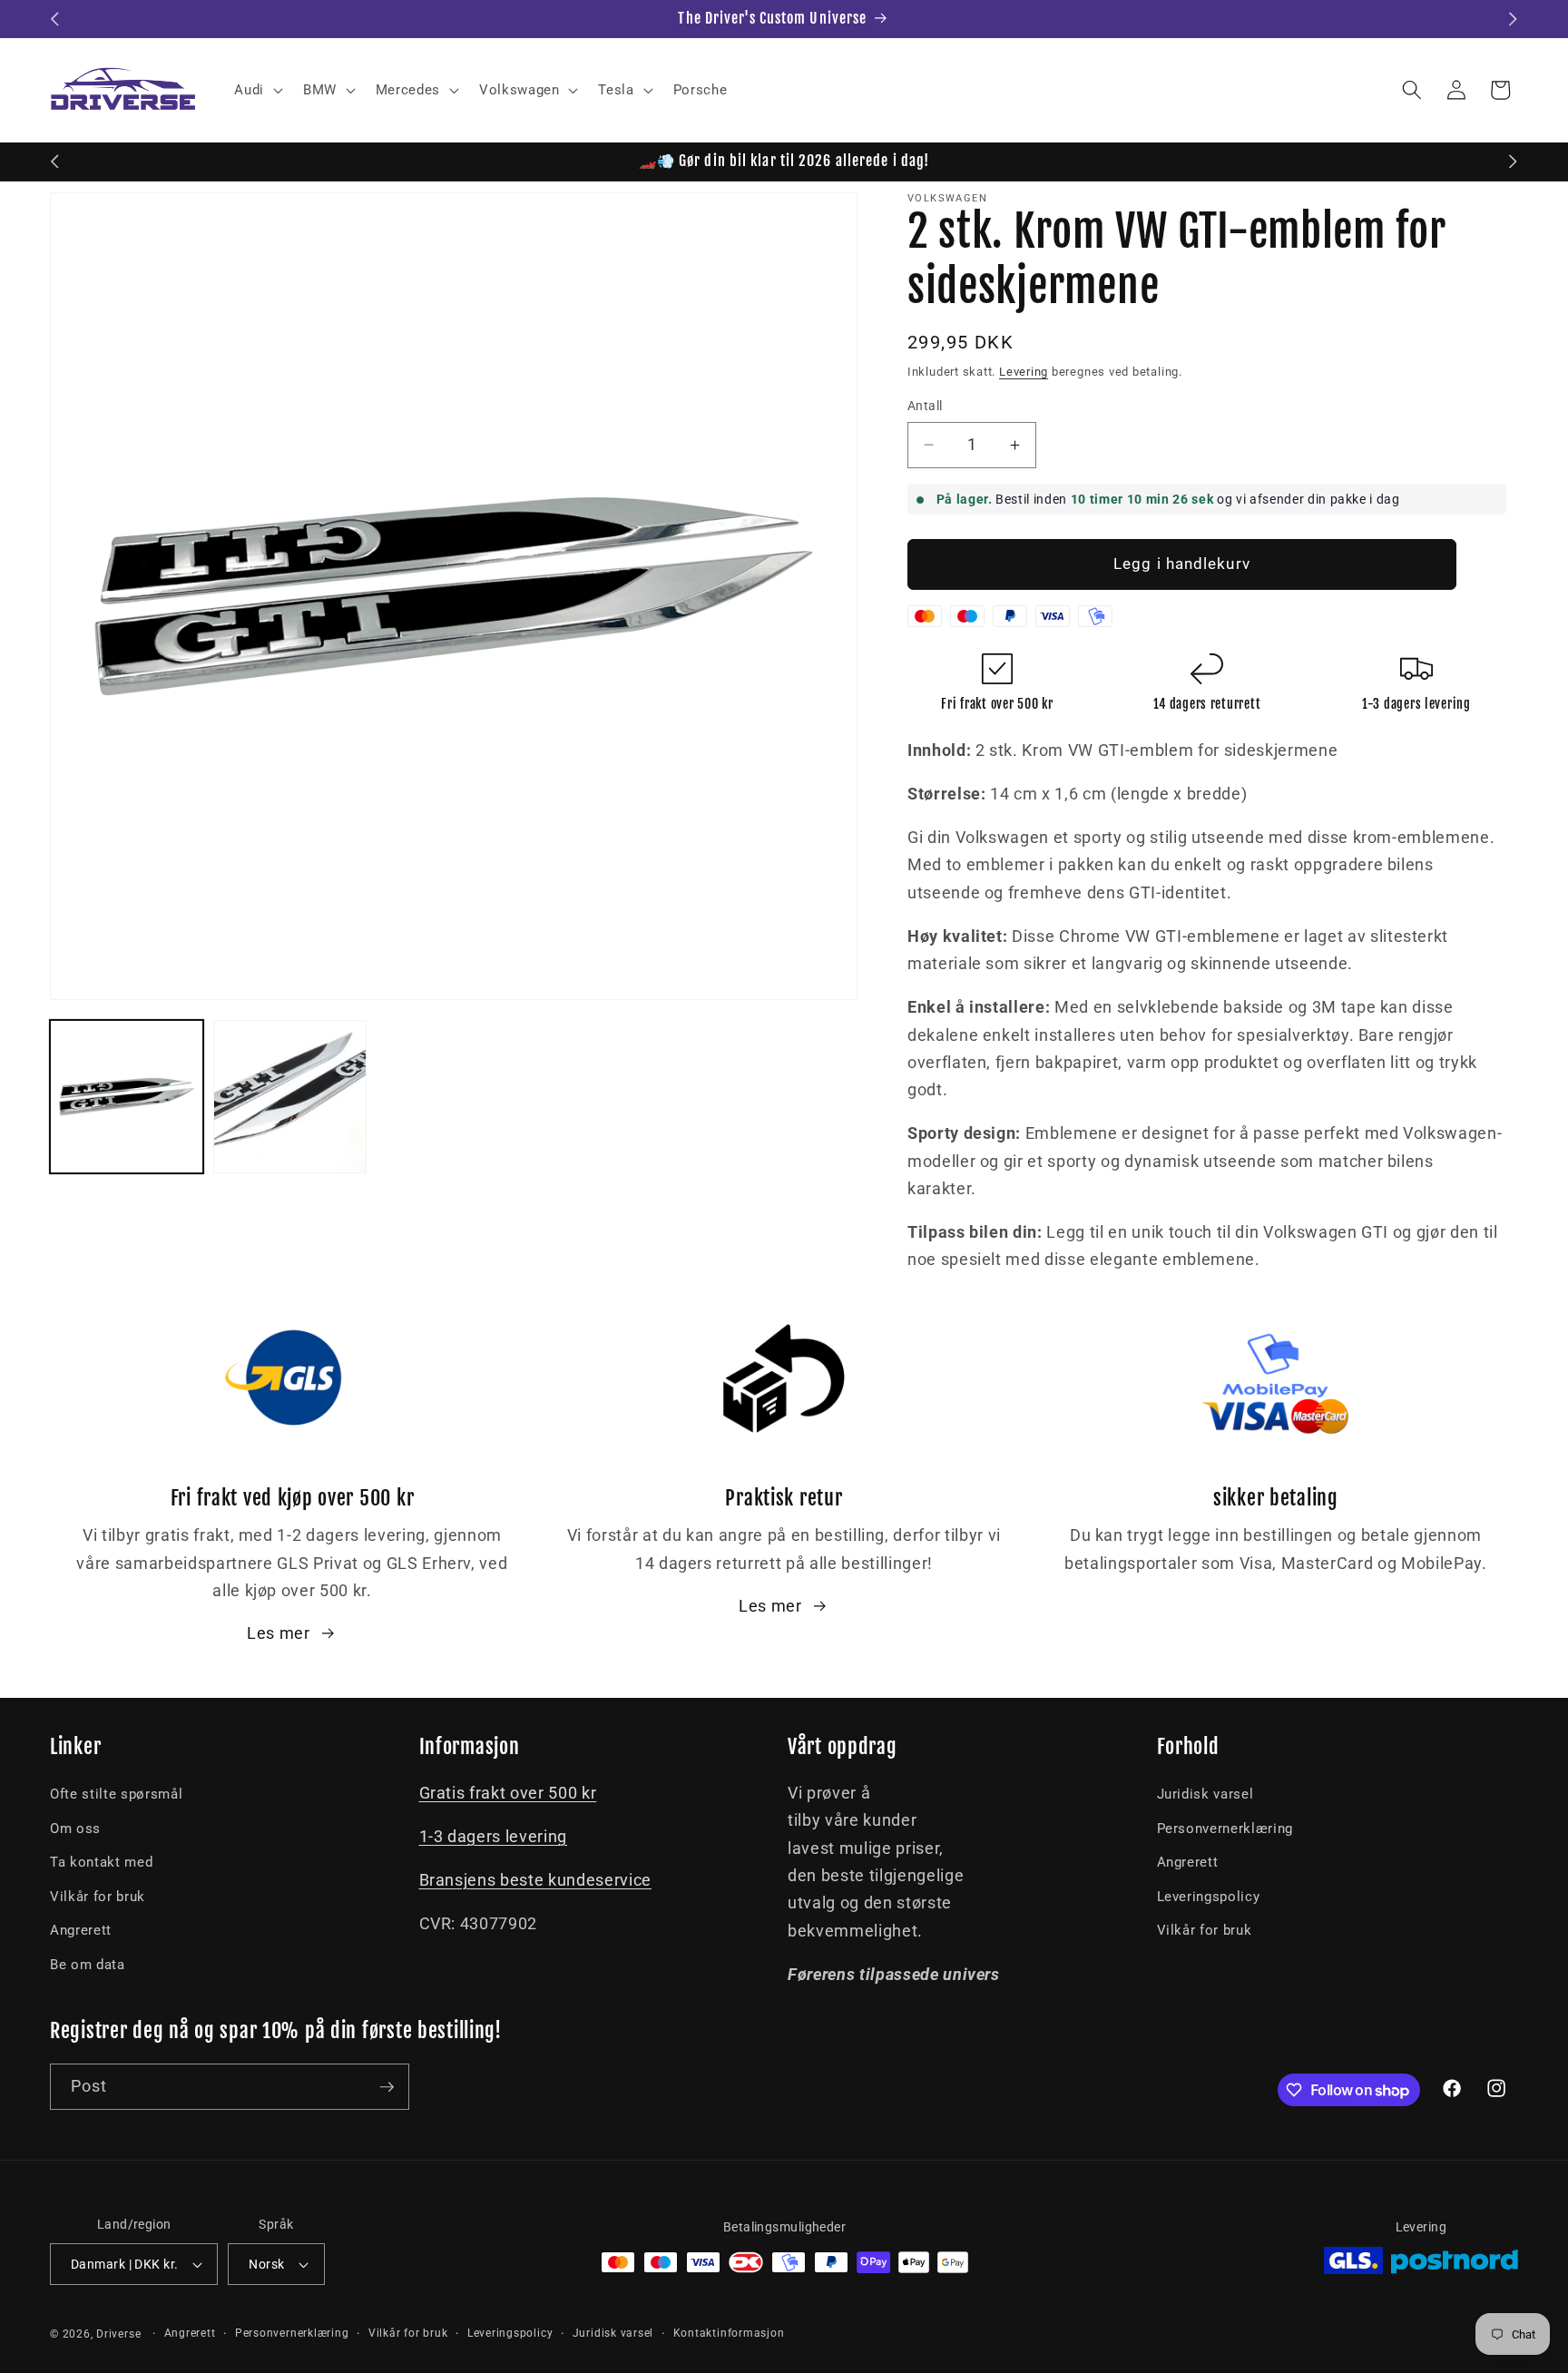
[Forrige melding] (55, 19)
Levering (1024, 372)
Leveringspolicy (1209, 1897)
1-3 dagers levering (494, 1837)
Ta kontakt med (101, 1862)
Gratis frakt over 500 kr (508, 1793)
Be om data (88, 1965)
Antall (925, 406)
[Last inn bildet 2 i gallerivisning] (290, 1097)
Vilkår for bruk (98, 1897)
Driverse (118, 2334)
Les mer (279, 1633)
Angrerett (81, 1930)
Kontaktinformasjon (729, 2333)
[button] (257, 90)
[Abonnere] (387, 2087)
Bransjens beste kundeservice (535, 1880)
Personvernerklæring (1225, 1829)
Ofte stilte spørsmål (116, 1794)
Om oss (75, 1829)
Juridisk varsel (1205, 1794)
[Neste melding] (1514, 19)
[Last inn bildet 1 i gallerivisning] (127, 1097)
